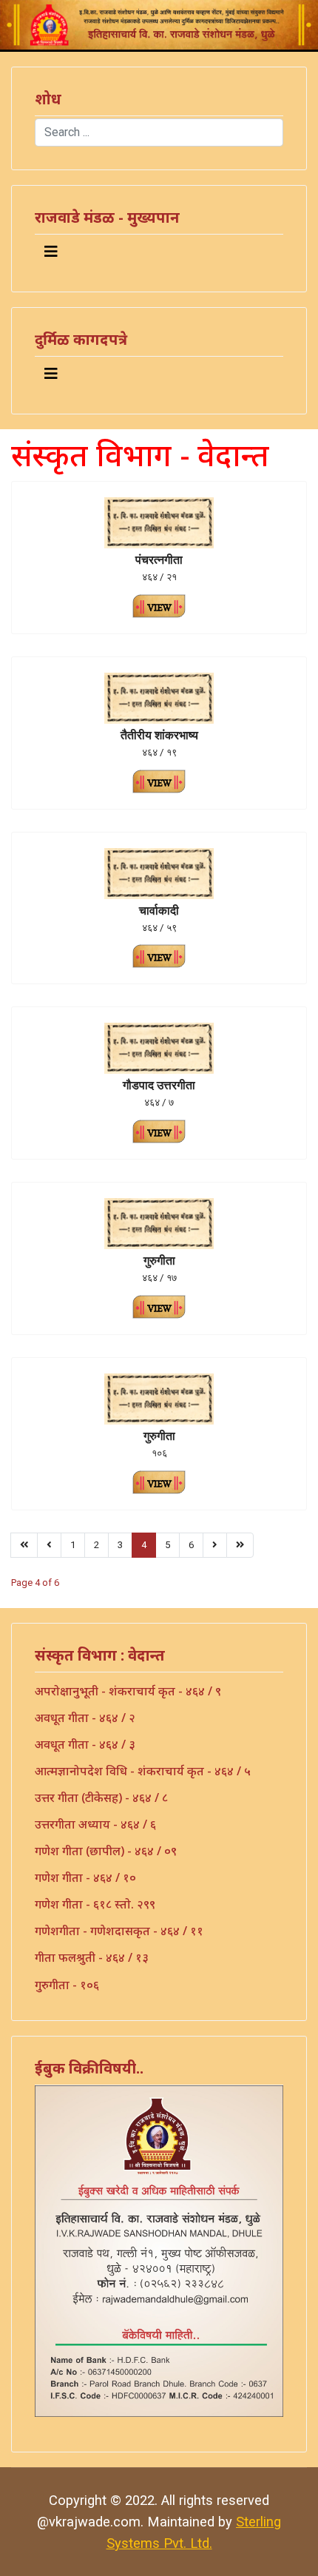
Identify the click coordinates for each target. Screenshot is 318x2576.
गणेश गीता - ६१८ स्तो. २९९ (95, 1904)
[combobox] (159, 132)
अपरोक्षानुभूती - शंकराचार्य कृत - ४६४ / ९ (128, 1691)
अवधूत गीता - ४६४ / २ (85, 1718)
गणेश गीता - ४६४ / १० (85, 1877)
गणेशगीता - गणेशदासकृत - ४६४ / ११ (119, 1931)
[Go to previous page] (49, 1545)
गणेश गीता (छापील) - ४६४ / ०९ (106, 1851)
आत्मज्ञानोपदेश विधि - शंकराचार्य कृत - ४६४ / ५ (143, 1771)
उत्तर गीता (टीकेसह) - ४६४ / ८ (101, 1798)
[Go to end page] (240, 1545)
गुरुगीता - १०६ (67, 1985)
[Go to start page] (24, 1545)
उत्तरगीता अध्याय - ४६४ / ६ (95, 1824)
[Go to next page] (215, 1545)
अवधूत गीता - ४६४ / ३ (85, 1744)
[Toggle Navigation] (51, 252)
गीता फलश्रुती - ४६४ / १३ (92, 1957)
